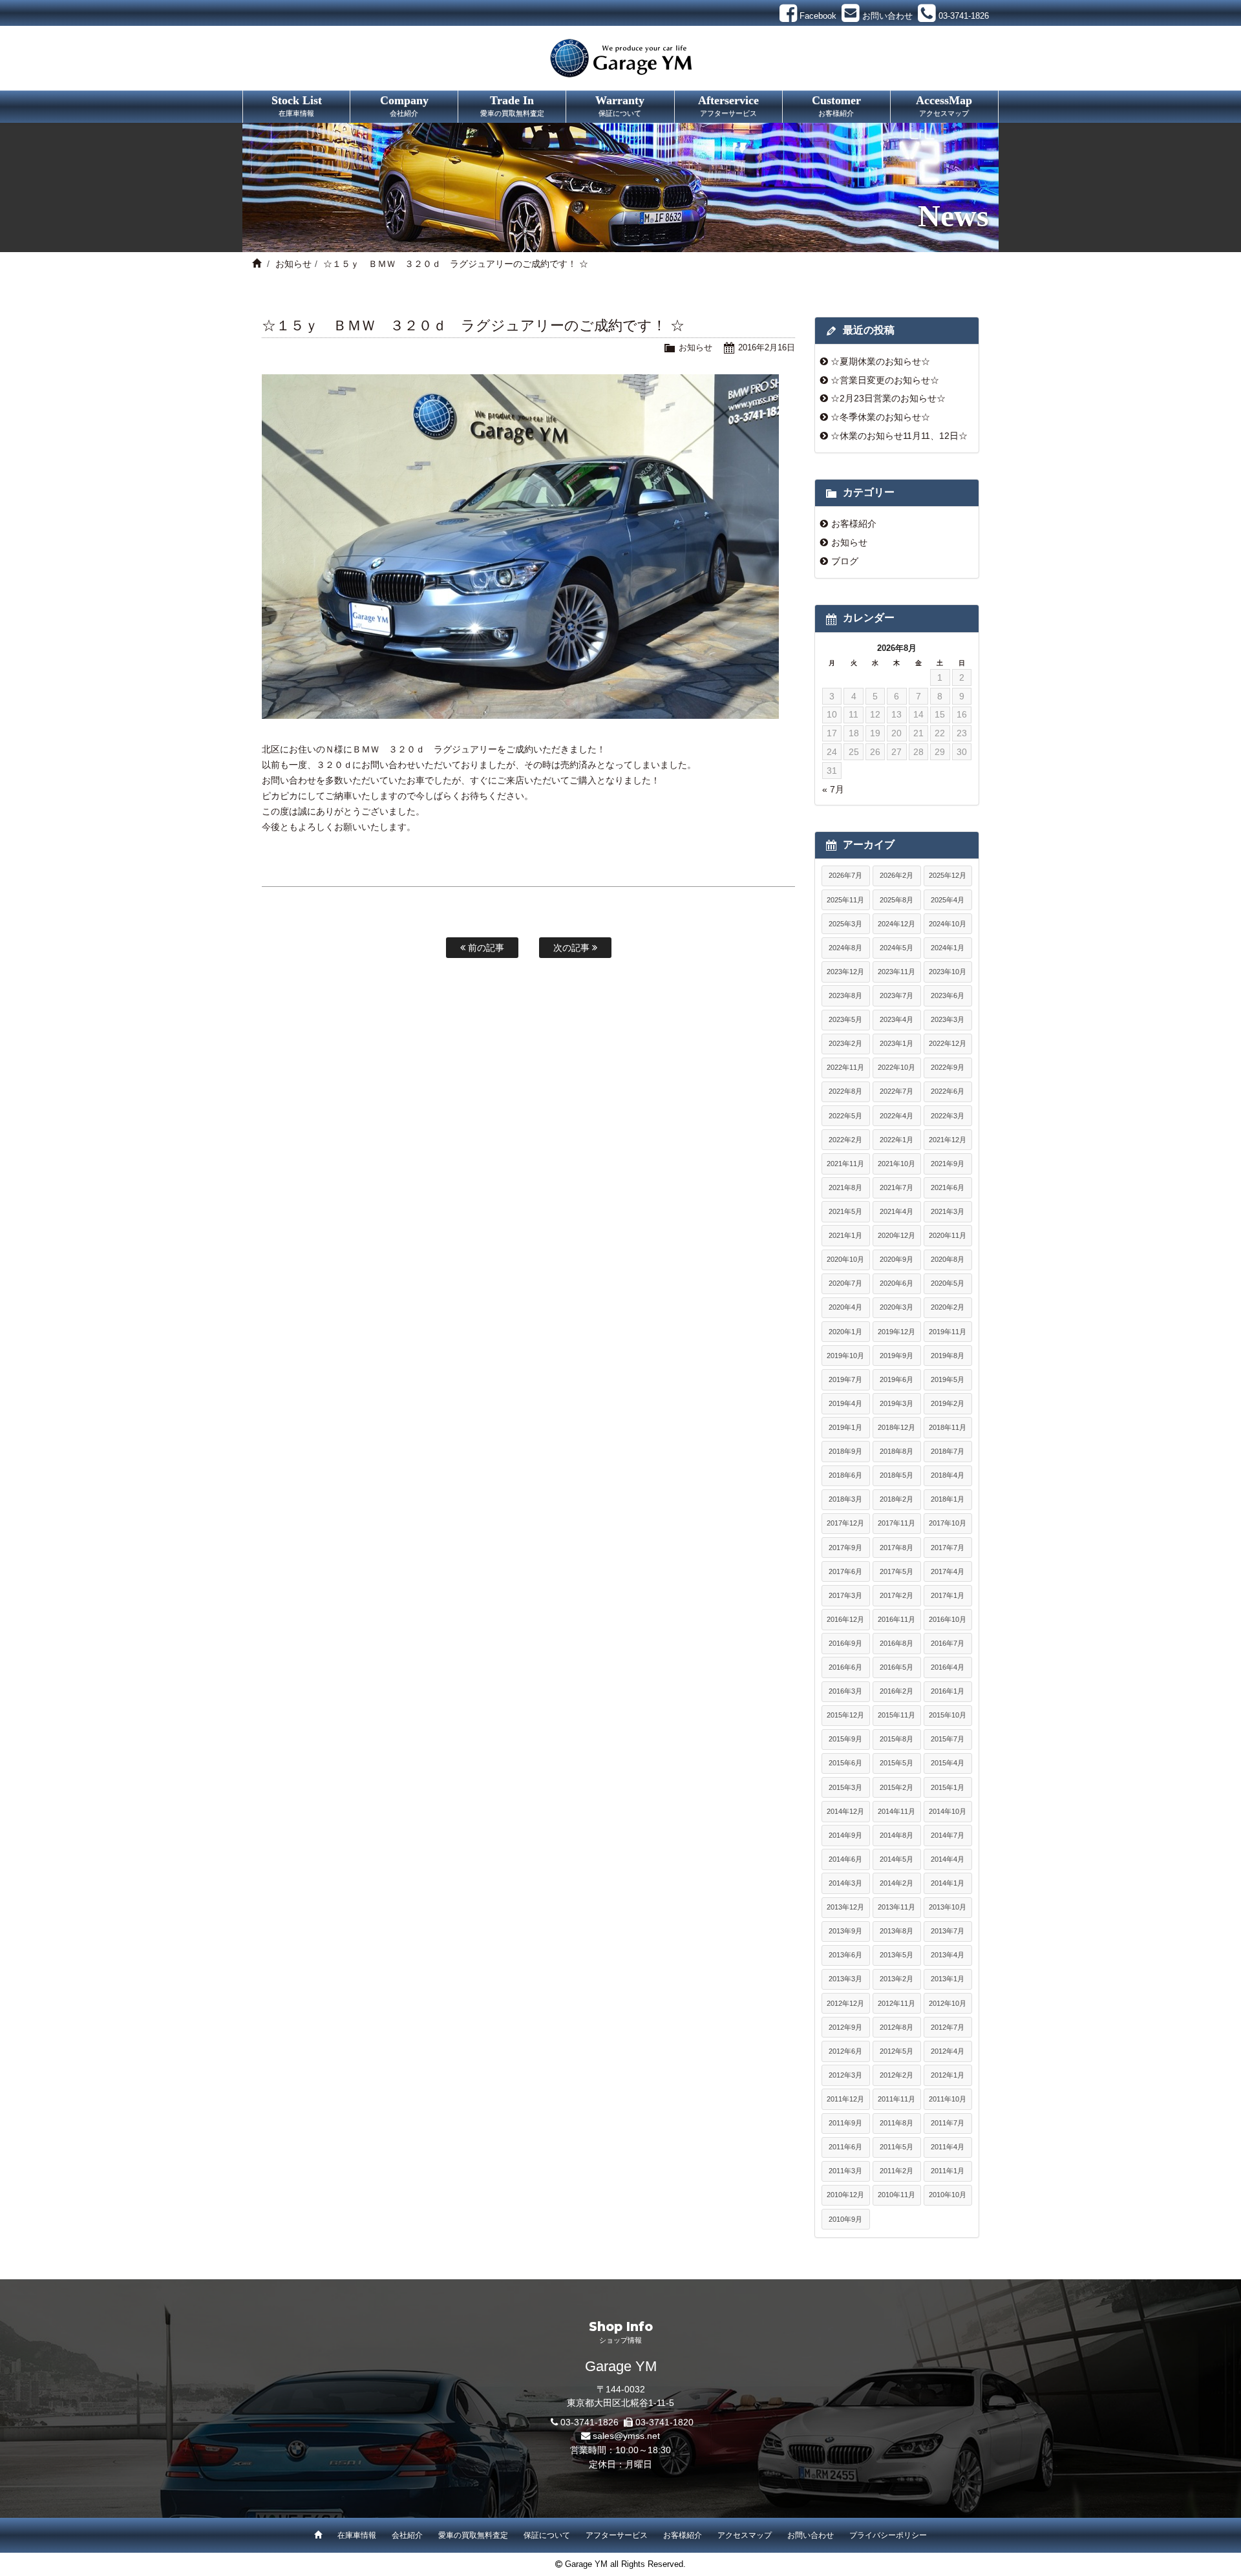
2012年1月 (948, 2075)
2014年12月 (845, 1811)
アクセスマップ (745, 2535)
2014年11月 (896, 1811)
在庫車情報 (357, 2535)
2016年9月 (845, 1643)
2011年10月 (948, 2099)
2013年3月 (845, 1979)
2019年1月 (845, 1427)
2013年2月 (896, 1979)
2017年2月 (896, 1595)
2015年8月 (896, 1739)
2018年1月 (948, 1499)
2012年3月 (845, 2075)
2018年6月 (845, 1475)
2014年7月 (948, 1835)
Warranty (620, 105)
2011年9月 (845, 2123)
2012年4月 (948, 2051)
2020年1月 (845, 1332)
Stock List (297, 105)
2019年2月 (948, 1403)
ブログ (845, 561)
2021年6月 (948, 1187)
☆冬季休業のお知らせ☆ (880, 417)
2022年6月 (948, 1091)
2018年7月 (948, 1451)
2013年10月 (948, 1907)
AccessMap (944, 105)
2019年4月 (845, 1403)
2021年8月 (845, 1187)
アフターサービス (617, 2535)
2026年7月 (845, 875)
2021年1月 (845, 1235)
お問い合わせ (811, 2535)
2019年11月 (948, 1332)
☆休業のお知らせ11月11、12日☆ (899, 436)
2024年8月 (845, 948)
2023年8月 (845, 995)
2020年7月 (845, 1283)
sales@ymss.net (626, 2436)
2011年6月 (845, 2147)
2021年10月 (896, 1164)
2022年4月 (896, 1116)
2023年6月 (948, 995)
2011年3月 (845, 2171)
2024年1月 (948, 948)
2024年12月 (896, 924)
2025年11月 (845, 900)
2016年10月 (948, 1619)
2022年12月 (948, 1043)
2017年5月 (896, 1571)
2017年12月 (845, 1523)
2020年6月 (896, 1283)
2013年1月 (948, 1979)
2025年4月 (948, 900)
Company (404, 105)
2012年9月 (845, 2027)
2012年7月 (948, 2027)
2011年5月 (896, 2147)
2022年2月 (845, 1140)
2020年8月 (948, 1259)
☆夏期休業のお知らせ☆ (880, 361)
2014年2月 (896, 1883)
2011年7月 (948, 2123)
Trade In (512, 105)
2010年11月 (896, 2195)
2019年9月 (896, 1356)
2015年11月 (896, 1715)
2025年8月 (896, 900)
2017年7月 (948, 1548)
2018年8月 (896, 1451)
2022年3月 (948, 1116)
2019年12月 (896, 1332)
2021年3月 (948, 1211)
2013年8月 (896, 1931)
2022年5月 (845, 1116)
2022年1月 (896, 1140)
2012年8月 (896, 2027)
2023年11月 (896, 972)
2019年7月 (845, 1379)
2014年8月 (896, 1835)
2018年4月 (948, 1475)
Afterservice (728, 105)
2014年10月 (948, 1811)
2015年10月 (948, 1715)
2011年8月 (896, 2123)
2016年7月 (948, 1643)
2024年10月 (948, 924)
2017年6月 (845, 1571)
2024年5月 (896, 948)
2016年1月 (948, 1691)
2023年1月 (896, 1043)
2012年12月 (845, 2003)
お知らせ (293, 264)
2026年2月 (896, 875)
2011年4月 (948, 2147)
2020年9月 (896, 1259)
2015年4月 (948, 1763)
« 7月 (833, 789)
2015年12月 (845, 1715)
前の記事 (485, 948)
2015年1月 (948, 1787)
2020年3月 (896, 1307)
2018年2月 (896, 1499)
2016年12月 (845, 1619)
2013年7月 (948, 1931)
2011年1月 (948, 2171)
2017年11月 (896, 1523)
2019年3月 (896, 1403)
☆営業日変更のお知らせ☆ (885, 380)
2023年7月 (896, 995)
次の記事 (573, 948)
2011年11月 (896, 2099)
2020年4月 (845, 1307)
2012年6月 (845, 2051)
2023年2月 (845, 1043)
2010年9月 (845, 2219)
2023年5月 (845, 1019)
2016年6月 (845, 1667)
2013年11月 (896, 1907)
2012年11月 (896, 2003)
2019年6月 (896, 1379)
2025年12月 (948, 875)
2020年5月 (948, 1283)
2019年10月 (845, 1356)
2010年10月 (948, 2195)
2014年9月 (845, 1835)
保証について (547, 2535)
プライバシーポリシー (888, 2535)
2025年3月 (845, 924)
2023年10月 (948, 972)
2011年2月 (896, 2171)
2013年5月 (896, 1955)
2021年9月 (948, 1164)
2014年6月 (845, 1859)
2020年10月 (845, 1259)
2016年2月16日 (767, 347)
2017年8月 (896, 1548)
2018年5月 (896, 1475)
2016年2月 (896, 1691)
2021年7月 (896, 1187)
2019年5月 (948, 1379)
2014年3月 (845, 1883)
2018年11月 (948, 1427)
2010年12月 (845, 2195)
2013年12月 (845, 1907)
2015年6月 (845, 1763)
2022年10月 (896, 1067)
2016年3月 (845, 1691)
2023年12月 (845, 972)
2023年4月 (896, 1019)
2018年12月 (896, 1427)
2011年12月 (845, 2099)
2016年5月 (896, 1667)
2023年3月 (948, 1019)
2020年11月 (948, 1235)
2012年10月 (948, 2003)
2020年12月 (896, 1235)
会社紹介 (407, 2535)
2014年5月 (896, 1859)
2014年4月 (948, 1859)
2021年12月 (948, 1140)
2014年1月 (948, 1883)
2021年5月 (845, 1211)
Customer (836, 105)
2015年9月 (845, 1739)
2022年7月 (896, 1091)
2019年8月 (948, 1356)
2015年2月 (896, 1787)
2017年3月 (845, 1595)
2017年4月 (948, 1571)
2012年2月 (896, 2075)
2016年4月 (948, 1667)
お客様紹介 (854, 524)
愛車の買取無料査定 (473, 2535)
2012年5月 (896, 2051)
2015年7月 (948, 1739)
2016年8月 (896, 1643)
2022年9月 (948, 1067)
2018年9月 (845, 1451)
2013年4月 (948, 1955)
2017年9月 (845, 1548)
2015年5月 (896, 1763)
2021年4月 (896, 1211)
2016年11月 (896, 1619)
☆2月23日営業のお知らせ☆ (888, 398)
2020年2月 (948, 1307)
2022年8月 (845, 1091)
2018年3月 (845, 1499)
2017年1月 (948, 1595)
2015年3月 (845, 1787)
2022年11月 (845, 1067)
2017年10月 (948, 1523)
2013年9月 (845, 1931)
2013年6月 (845, 1955)
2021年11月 (845, 1164)
